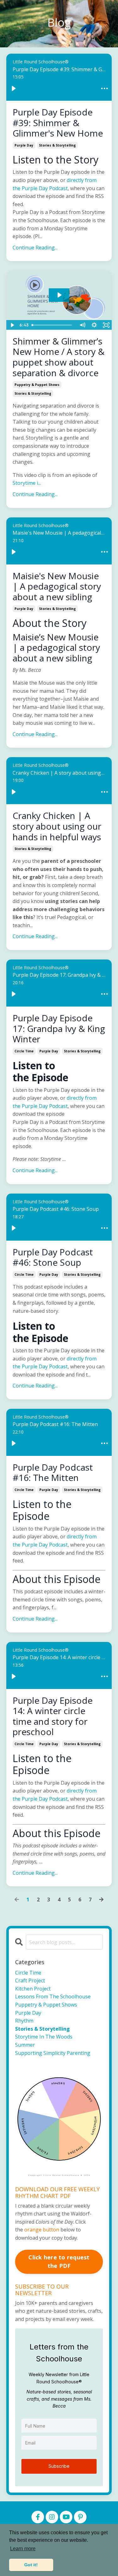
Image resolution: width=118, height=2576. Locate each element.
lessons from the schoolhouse (53, 1996)
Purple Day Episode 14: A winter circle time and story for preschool (53, 1716)
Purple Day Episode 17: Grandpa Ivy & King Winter (59, 1029)
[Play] (14, 88)
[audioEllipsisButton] (104, 88)
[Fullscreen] (106, 325)
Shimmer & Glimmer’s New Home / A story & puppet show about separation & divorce (59, 357)
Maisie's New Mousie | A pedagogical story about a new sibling (57, 587)
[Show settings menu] (94, 325)
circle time (24, 1051)
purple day (24, 145)
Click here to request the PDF (59, 2261)
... (27, 483)
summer (25, 2045)
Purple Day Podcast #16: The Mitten (53, 1473)
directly (75, 1098)
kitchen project (33, 1989)
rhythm (24, 2021)
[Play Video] (12, 325)
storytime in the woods (44, 2037)
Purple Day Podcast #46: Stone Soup (53, 1257)
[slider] (53, 325)
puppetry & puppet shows (37, 385)
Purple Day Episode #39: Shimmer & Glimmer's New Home (58, 123)
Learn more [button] (23, 2549)
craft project (30, 1980)
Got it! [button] (31, 2565)
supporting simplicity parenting (53, 2053)
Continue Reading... (35, 248)
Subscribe (59, 2466)
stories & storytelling (57, 145)
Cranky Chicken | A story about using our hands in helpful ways (57, 826)
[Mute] (82, 325)
